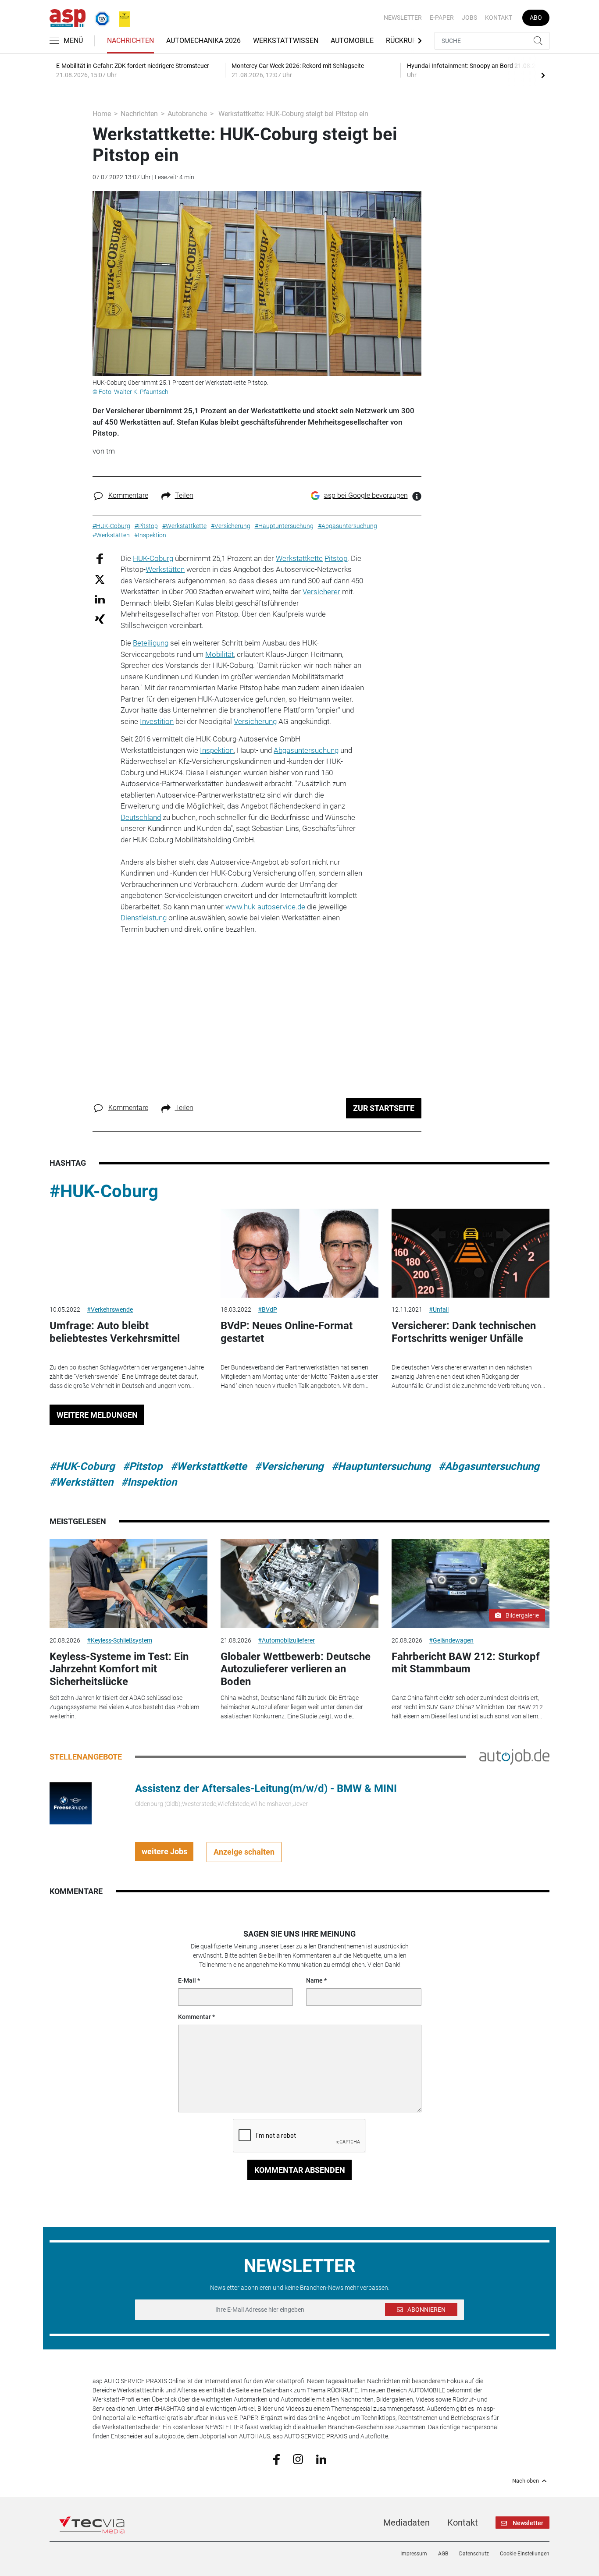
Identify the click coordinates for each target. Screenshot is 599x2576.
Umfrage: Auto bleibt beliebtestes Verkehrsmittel (115, 1332)
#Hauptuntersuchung (381, 1466)
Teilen (184, 495)
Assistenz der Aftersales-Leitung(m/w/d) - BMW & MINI (266, 1788)
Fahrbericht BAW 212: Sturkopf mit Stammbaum (466, 1663)
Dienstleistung (144, 918)
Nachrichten (130, 41)
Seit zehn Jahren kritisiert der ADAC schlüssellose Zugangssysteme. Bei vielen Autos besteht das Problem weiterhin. (124, 1707)
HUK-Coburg (153, 558)
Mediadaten (406, 2523)
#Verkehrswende (110, 1309)
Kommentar (194, 2017)
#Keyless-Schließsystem (119, 1640)
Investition (157, 721)
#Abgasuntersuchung (489, 1466)
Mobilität (219, 654)
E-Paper (442, 18)
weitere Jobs (164, 1851)
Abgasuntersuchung (306, 750)
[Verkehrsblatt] (121, 17)
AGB (443, 2554)
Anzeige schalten (244, 1852)
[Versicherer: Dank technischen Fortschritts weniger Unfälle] (471, 1253)
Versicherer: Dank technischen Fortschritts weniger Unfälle (464, 1332)
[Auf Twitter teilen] (100, 579)
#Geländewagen (451, 1640)
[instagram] (298, 2459)
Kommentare (128, 495)
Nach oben (526, 2481)
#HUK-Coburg (104, 1191)
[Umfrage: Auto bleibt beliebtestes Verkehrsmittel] (128, 1253)
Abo (536, 18)
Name (314, 1980)
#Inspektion (149, 1482)
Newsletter (403, 18)
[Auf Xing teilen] (100, 619)
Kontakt (499, 18)
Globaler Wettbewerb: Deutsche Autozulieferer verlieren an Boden (296, 1669)
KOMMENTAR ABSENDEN (300, 2170)
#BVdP (267, 1309)
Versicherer (321, 592)
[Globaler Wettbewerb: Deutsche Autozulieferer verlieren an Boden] (299, 1584)
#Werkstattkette (209, 1466)
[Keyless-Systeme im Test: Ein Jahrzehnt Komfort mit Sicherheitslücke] (128, 1584)
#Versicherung (289, 1466)
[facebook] (276, 2459)
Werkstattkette (299, 558)
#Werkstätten (81, 1482)
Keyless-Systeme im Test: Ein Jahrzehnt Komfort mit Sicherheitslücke (119, 1669)
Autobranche (187, 114)
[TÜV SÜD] (100, 17)
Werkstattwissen (286, 41)
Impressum (414, 2554)
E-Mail (187, 1980)
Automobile (352, 41)
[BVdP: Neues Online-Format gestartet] (299, 1253)
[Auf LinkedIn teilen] (100, 599)
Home (102, 114)
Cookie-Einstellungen (525, 2554)
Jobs (469, 18)
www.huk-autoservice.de (265, 907)
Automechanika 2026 (203, 41)
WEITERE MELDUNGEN (97, 1415)
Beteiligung (151, 643)
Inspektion (217, 750)
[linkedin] (321, 2459)
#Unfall (439, 1309)
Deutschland (141, 817)
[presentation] (543, 75)
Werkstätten (165, 569)
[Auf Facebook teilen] (100, 558)
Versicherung (255, 721)
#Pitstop (143, 1466)
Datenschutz (474, 2554)
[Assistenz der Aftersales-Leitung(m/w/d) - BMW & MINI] (71, 1802)
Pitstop (336, 558)
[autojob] (514, 1756)
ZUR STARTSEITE (384, 1108)
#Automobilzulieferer (286, 1640)
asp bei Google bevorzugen (366, 495)
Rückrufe (403, 41)
